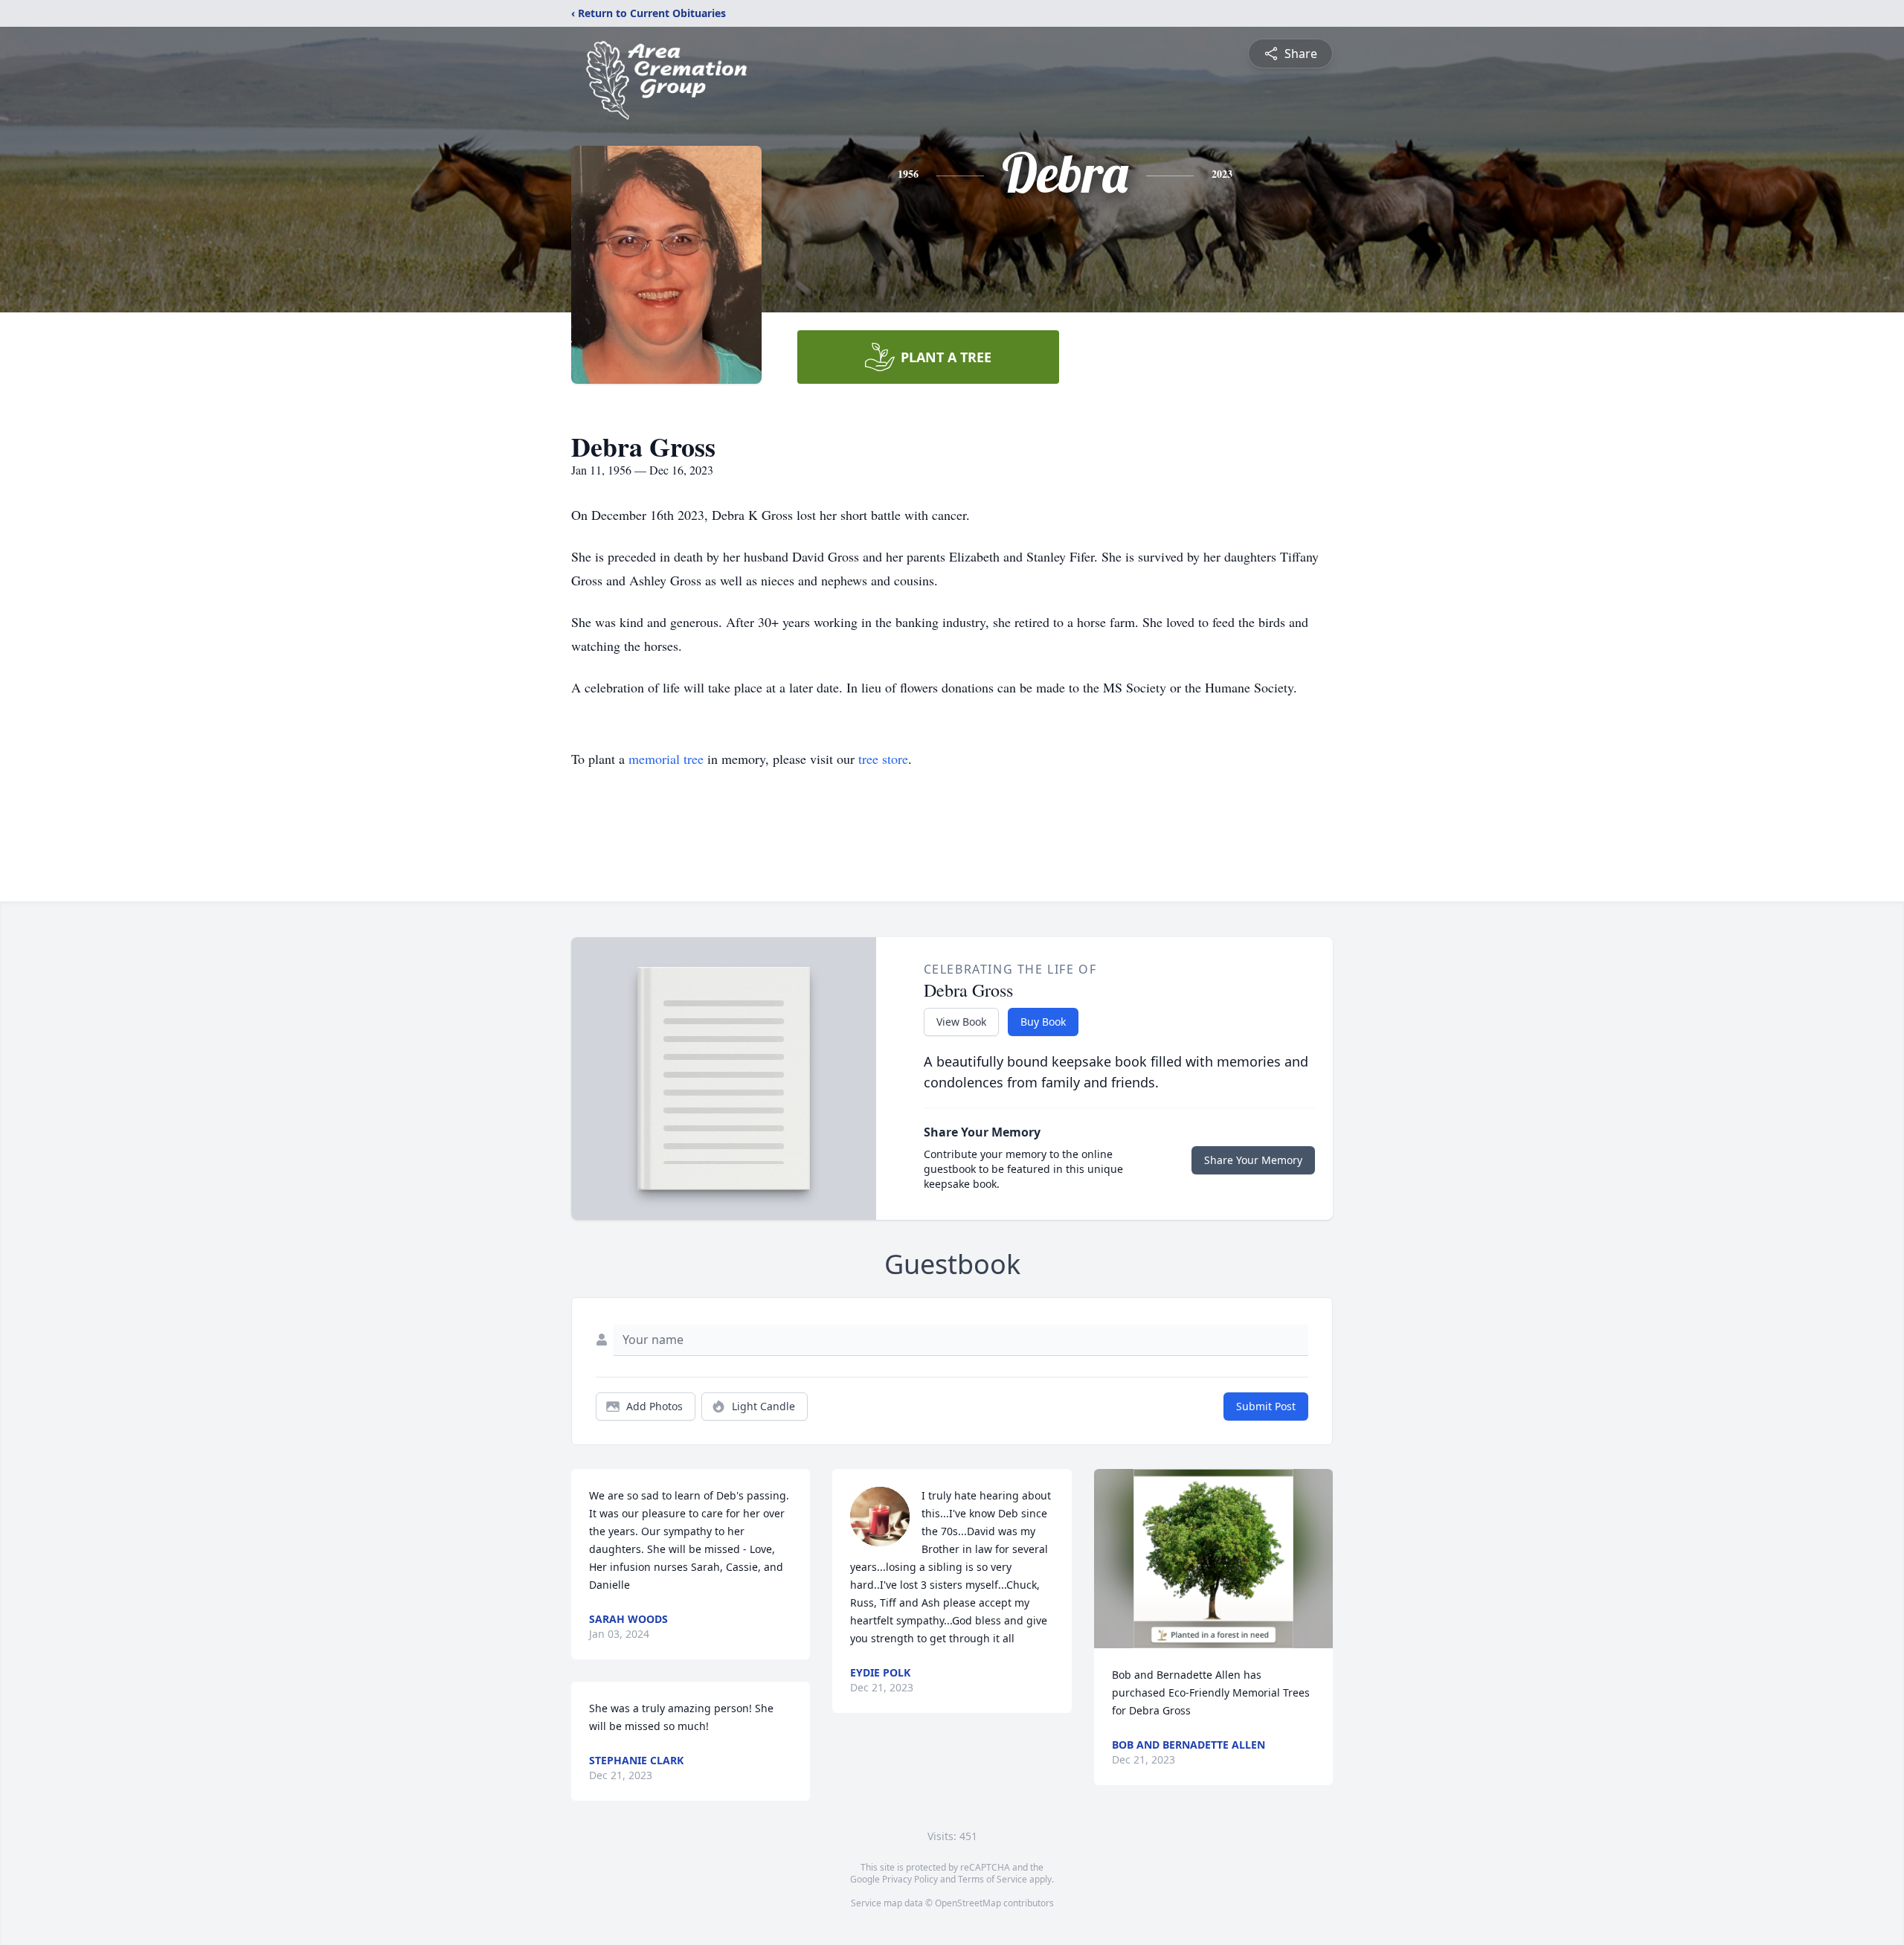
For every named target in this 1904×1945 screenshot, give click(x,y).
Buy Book (1043, 1022)
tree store (883, 759)
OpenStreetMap (968, 1903)
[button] (1213, 1559)
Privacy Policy (910, 1879)
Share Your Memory (1253, 1160)
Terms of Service (993, 1879)
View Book (961, 1022)
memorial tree (666, 759)
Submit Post (1266, 1406)
